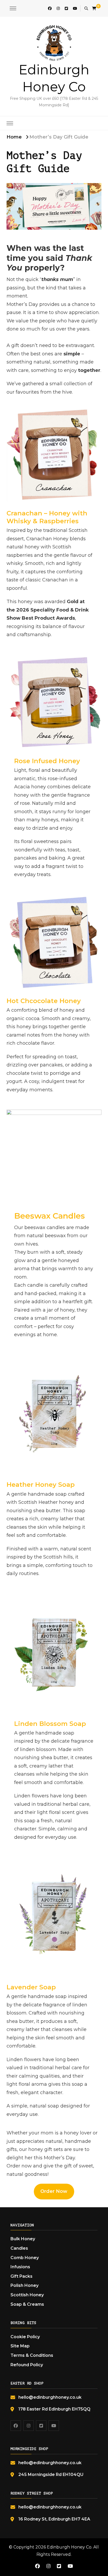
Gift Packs (21, 2276)
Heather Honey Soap (41, 1485)
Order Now (54, 2191)
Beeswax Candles (50, 1216)
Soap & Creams (27, 2304)
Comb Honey (25, 2258)
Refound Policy (27, 2365)
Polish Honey (25, 2285)
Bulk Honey (23, 2239)
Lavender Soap (31, 1987)
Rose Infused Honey (47, 761)
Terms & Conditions (32, 2355)
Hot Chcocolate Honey (44, 1001)
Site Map (20, 2346)
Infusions (20, 2267)
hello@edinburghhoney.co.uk (50, 2397)
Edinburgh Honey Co (69, 2547)
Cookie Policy (25, 2337)
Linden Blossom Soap (50, 1724)
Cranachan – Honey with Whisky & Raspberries (47, 517)
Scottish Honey (27, 2295)
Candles (19, 2248)
